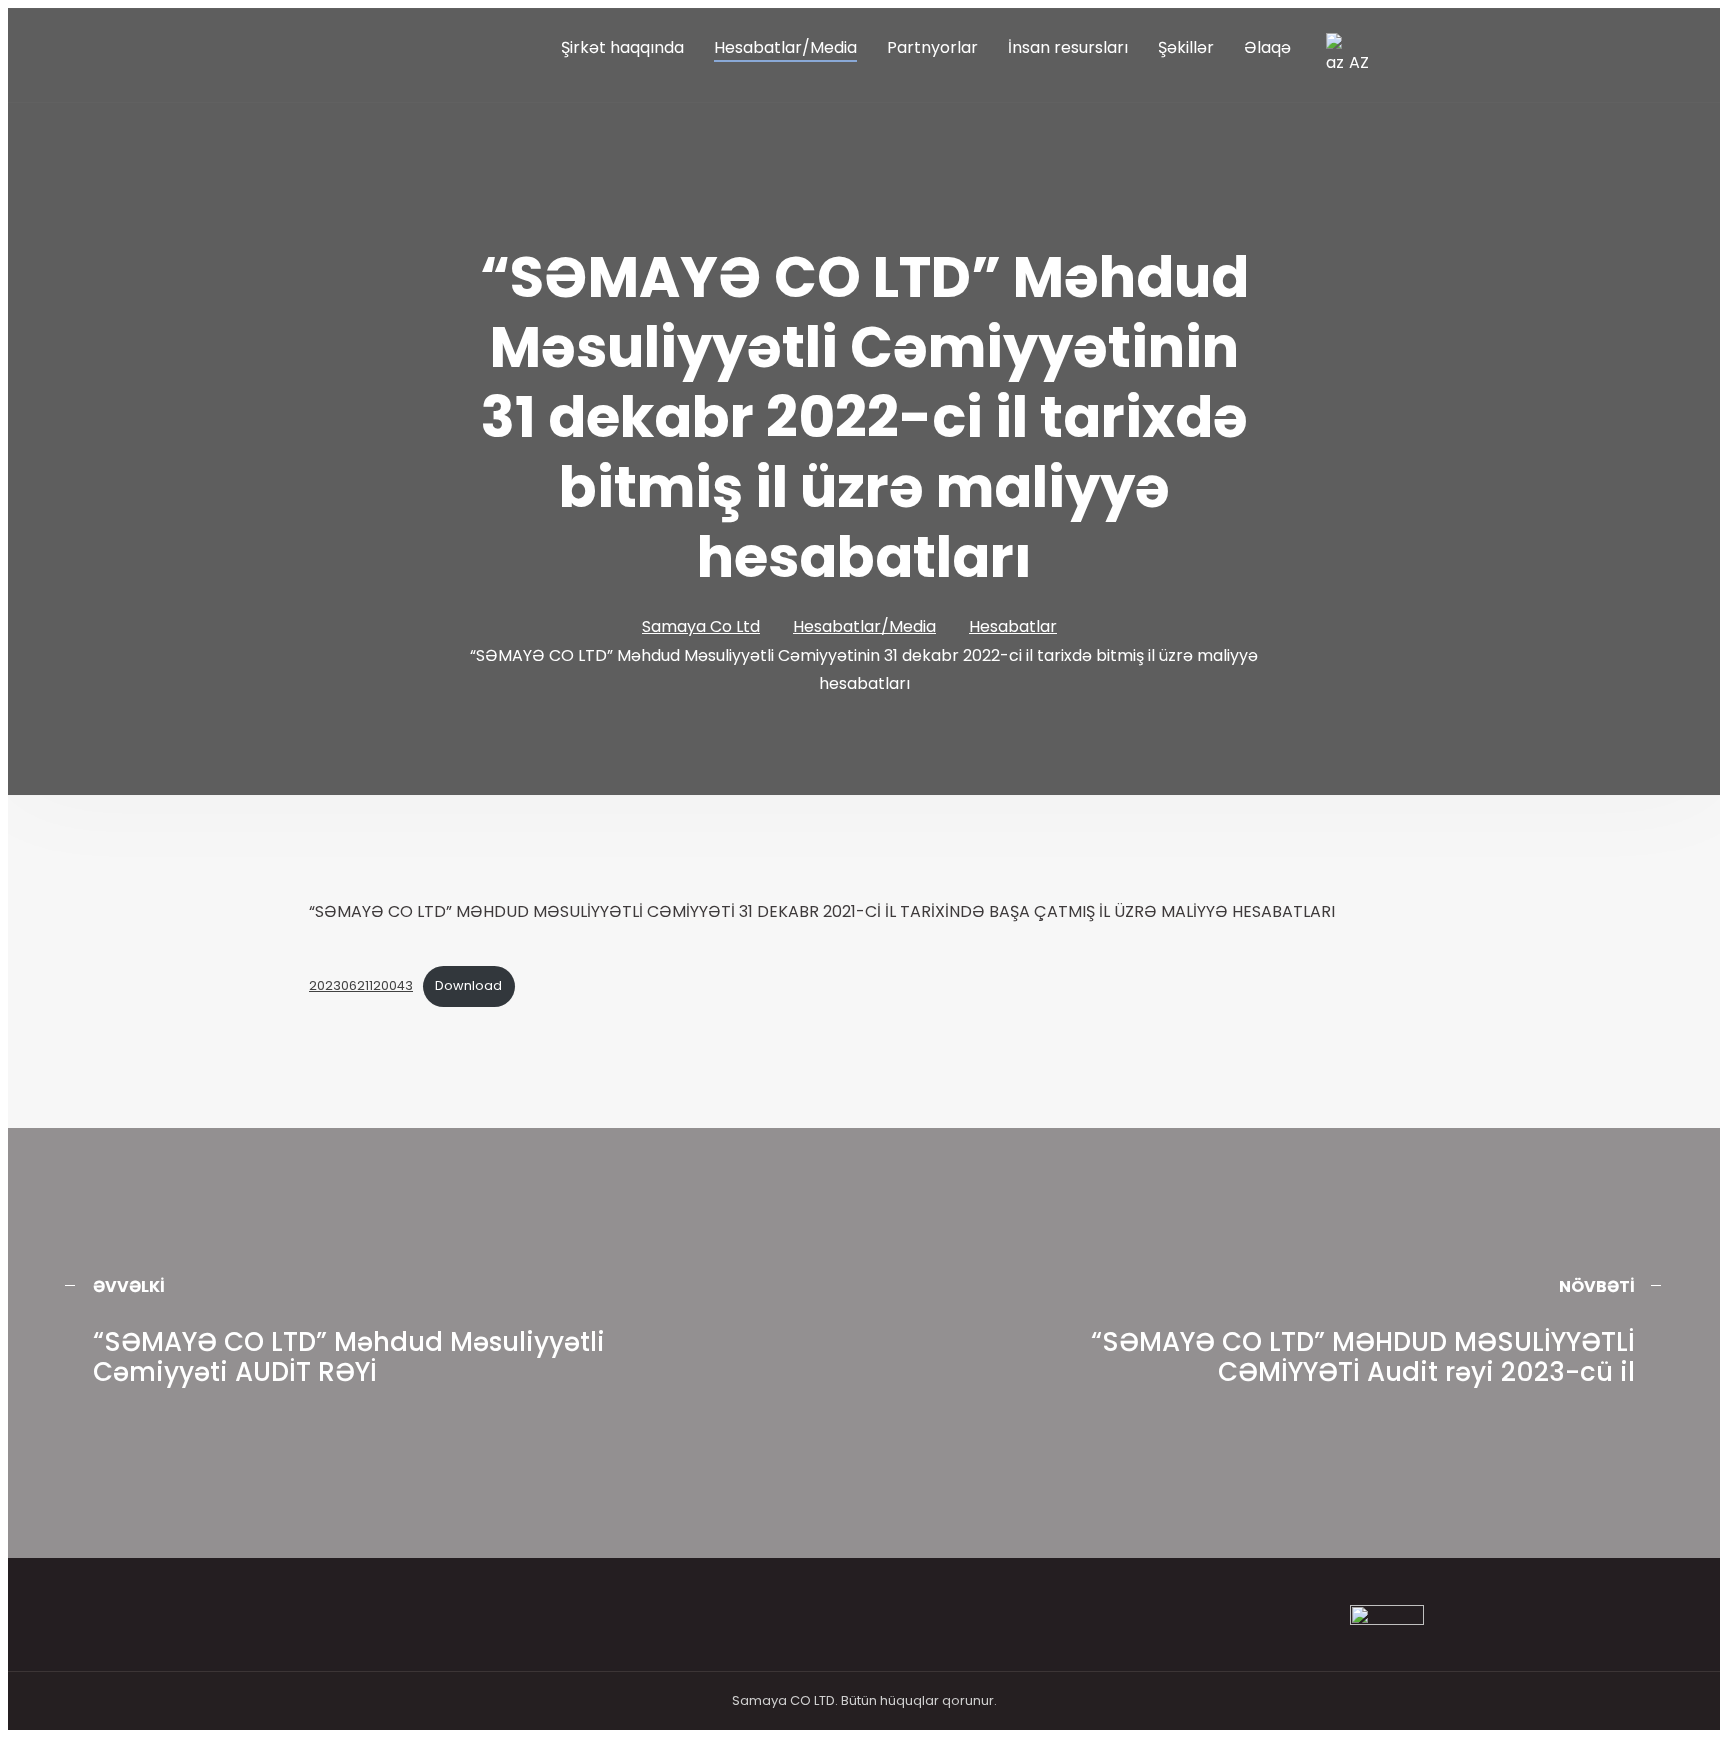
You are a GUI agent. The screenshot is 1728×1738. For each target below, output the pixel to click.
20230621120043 (361, 985)
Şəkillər (1186, 47)
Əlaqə (1267, 47)
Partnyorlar (932, 47)
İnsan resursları (1068, 47)
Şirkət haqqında (622, 47)
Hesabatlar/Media (785, 47)
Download (468, 985)
